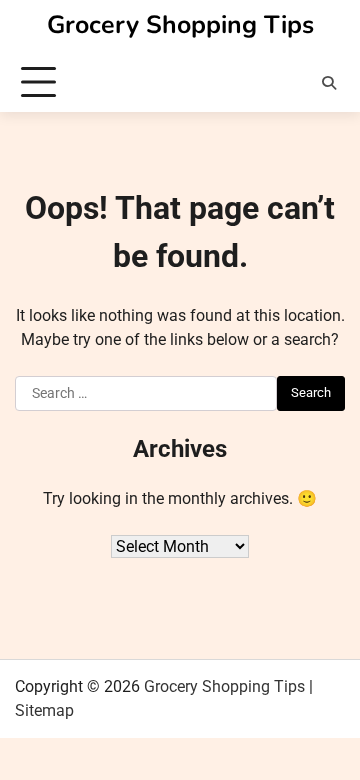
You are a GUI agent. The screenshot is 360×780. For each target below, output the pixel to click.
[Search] (329, 83)
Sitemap (44, 710)
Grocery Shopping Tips (180, 25)
